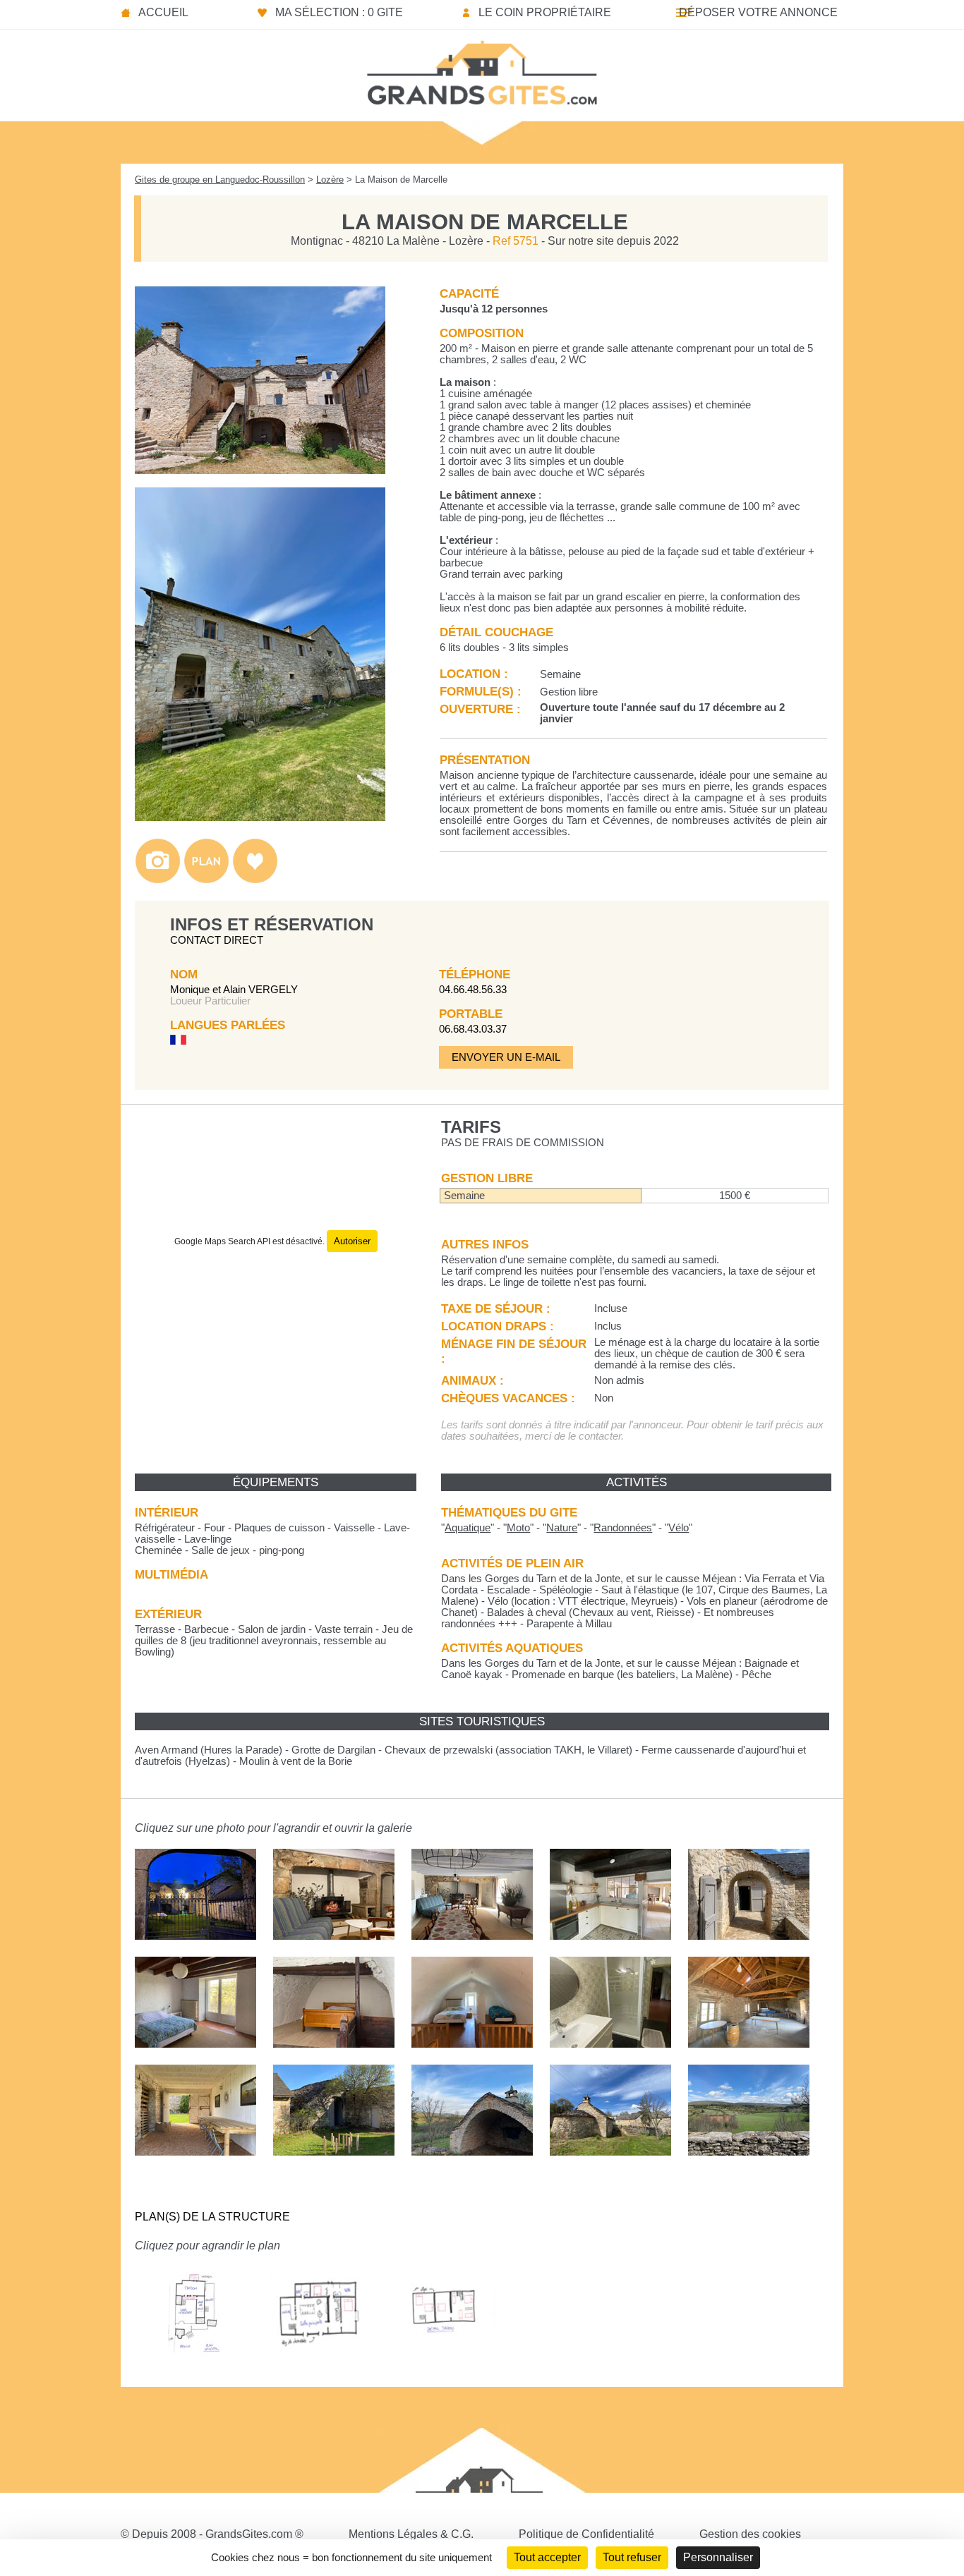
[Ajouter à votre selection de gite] (255, 880)
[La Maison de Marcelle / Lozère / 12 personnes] (260, 470)
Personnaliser (718, 2557)
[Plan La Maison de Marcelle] (195, 2368)
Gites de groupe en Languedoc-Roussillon (220, 180)
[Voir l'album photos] (158, 880)
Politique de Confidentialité (586, 2534)
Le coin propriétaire (545, 12)
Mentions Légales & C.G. (411, 2534)
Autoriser (352, 1241)
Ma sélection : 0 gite (339, 12)
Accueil (163, 12)
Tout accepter (547, 2557)
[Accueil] (482, 68)
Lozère (330, 180)
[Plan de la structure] (206, 880)
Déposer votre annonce (758, 12)
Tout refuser (632, 2557)
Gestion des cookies (750, 2534)
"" (468, 1528)
